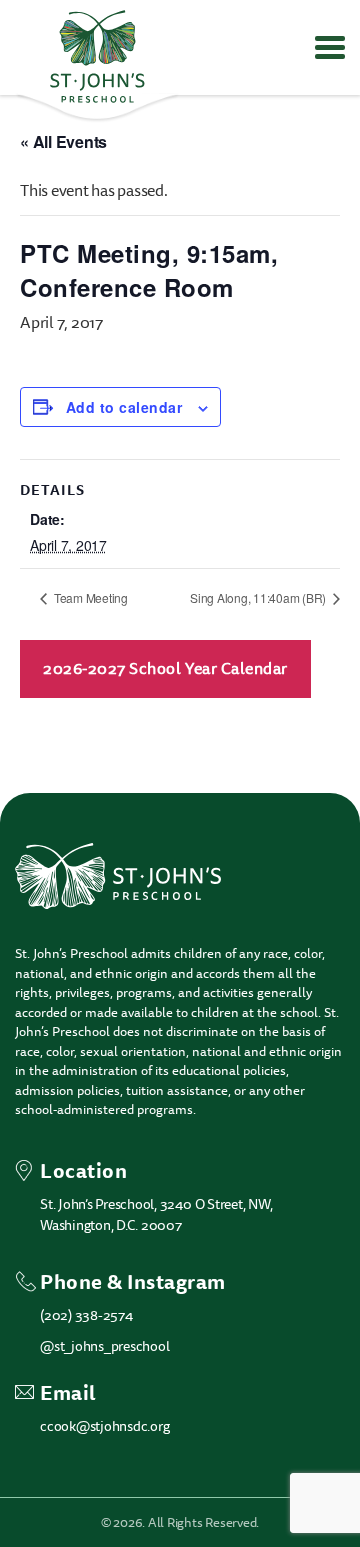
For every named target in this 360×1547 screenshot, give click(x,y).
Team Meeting (89, 597)
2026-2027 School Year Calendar (165, 669)
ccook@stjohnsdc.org (104, 1426)
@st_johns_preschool (104, 1346)
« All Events (63, 141)
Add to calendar (124, 407)
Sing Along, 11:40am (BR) (259, 597)
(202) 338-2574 (86, 1315)
